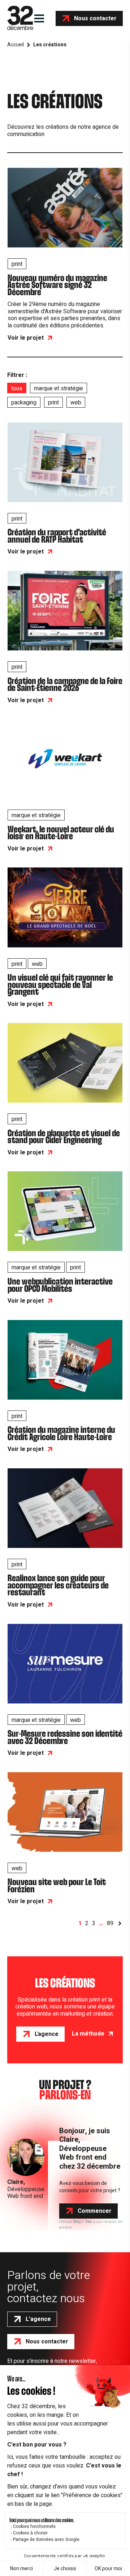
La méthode (88, 2034)
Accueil (16, 45)
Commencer (95, 2211)
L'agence (47, 2034)
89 (110, 1924)
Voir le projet (26, 338)
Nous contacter (95, 18)
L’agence (38, 2319)
